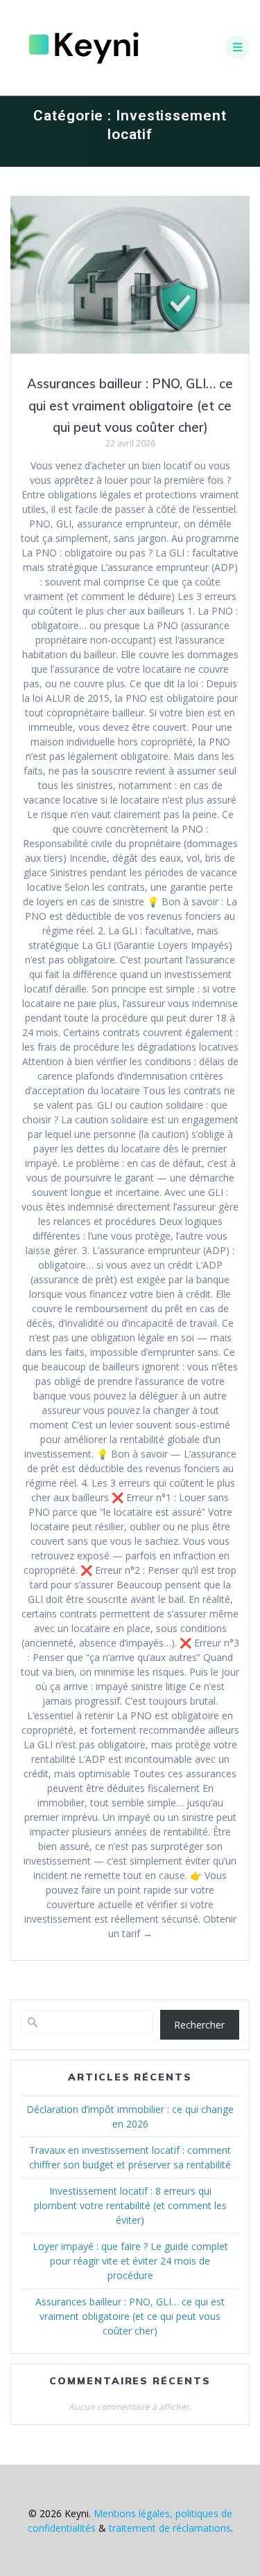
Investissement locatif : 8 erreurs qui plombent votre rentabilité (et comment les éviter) (130, 2205)
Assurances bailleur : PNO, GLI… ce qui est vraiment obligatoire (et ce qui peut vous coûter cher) (130, 406)
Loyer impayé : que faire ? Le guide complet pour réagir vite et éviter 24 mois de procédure (130, 2261)
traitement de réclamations (170, 2528)
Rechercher (199, 2025)
